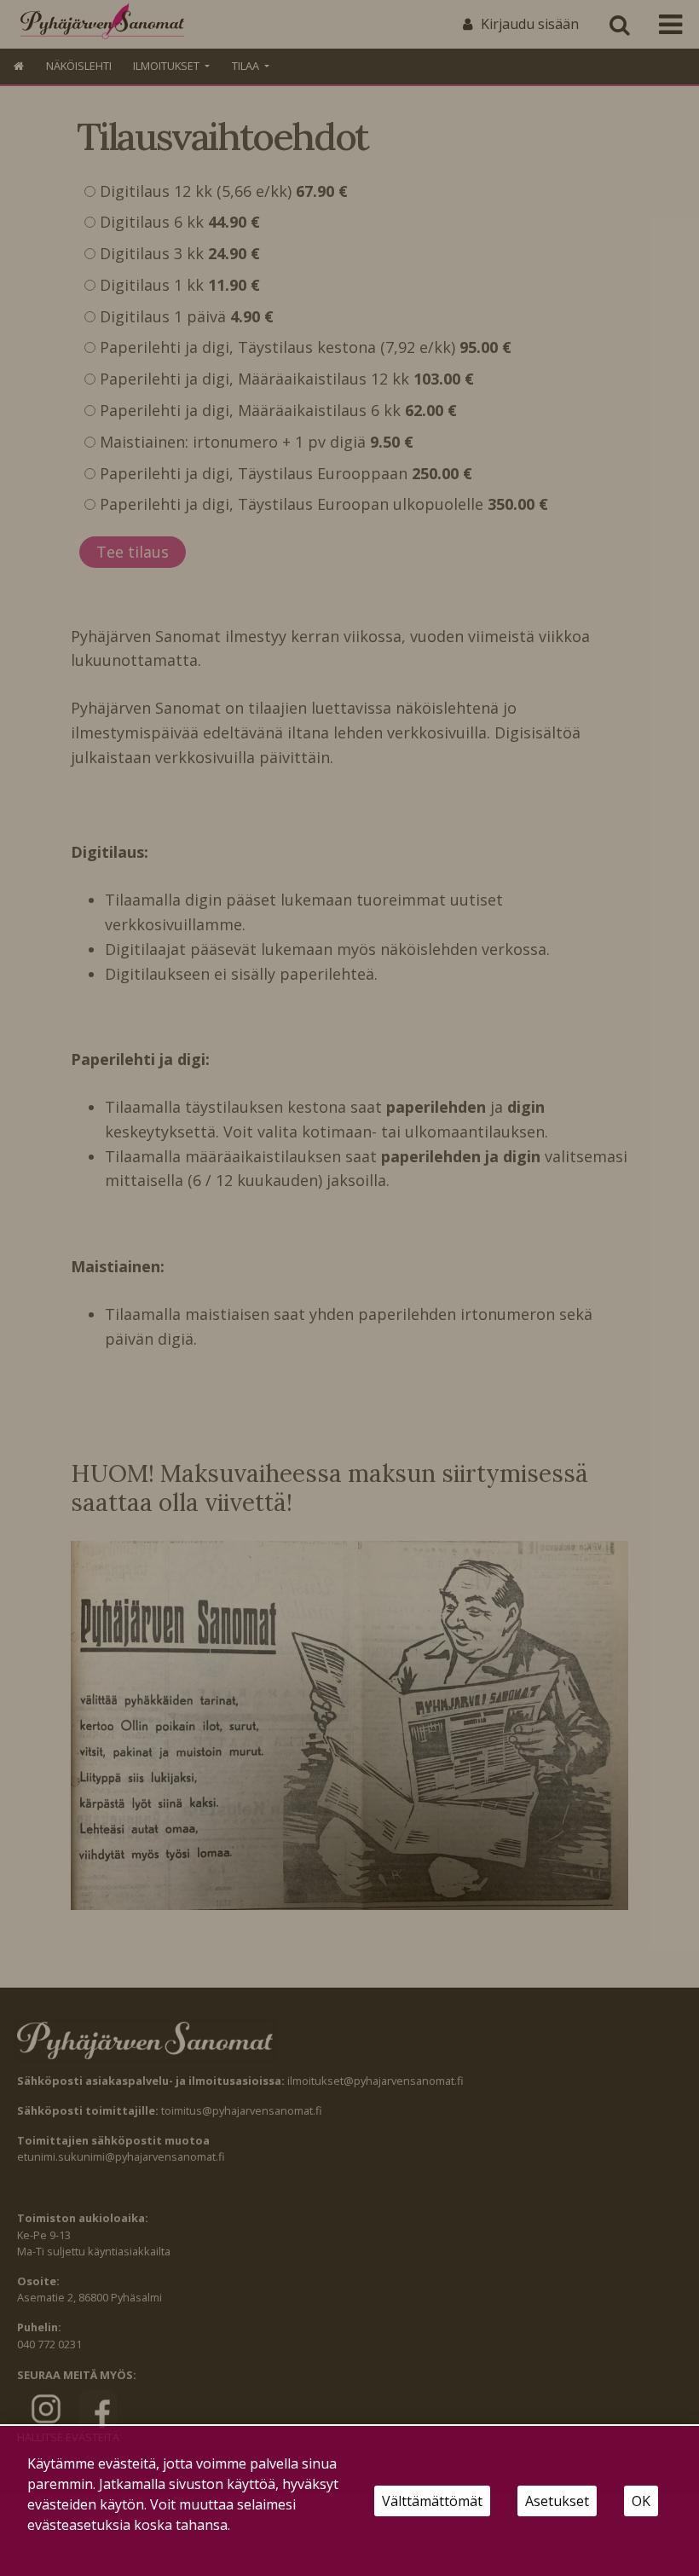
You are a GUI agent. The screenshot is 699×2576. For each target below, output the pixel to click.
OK (641, 2501)
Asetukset (557, 2501)
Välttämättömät (432, 2501)
